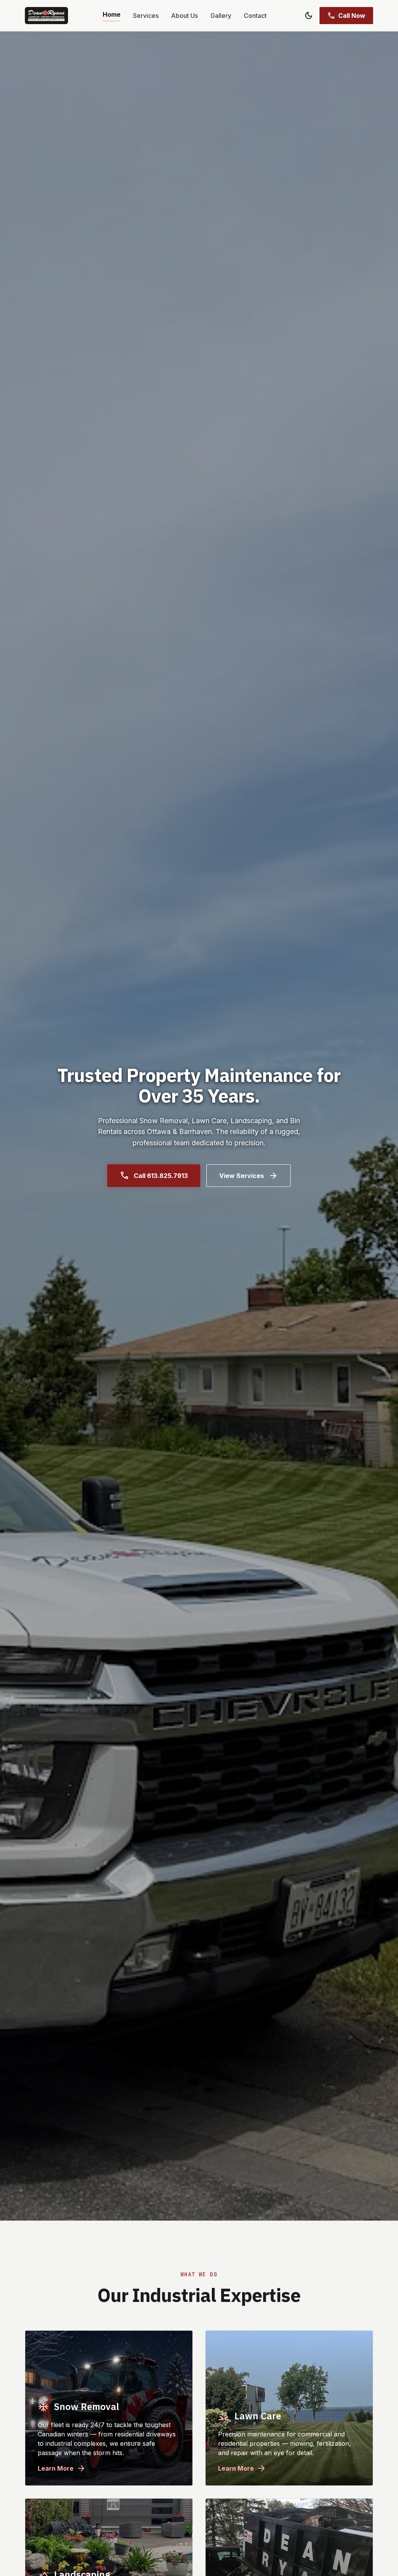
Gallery (221, 16)
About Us (184, 16)
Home (112, 14)
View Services (249, 1176)
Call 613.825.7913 (154, 1176)
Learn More (62, 2468)
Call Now (346, 16)
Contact (255, 16)
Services (146, 16)
